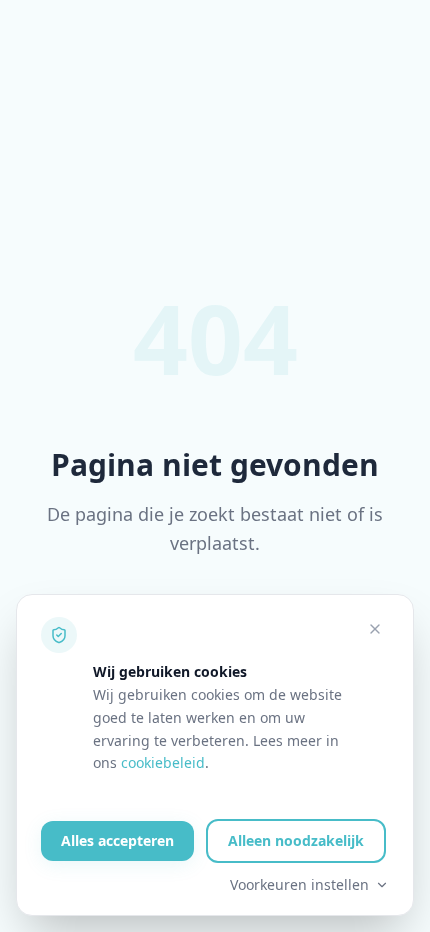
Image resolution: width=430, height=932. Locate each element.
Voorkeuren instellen (299, 884)
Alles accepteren (117, 840)
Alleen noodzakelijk (296, 840)
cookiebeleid (163, 762)
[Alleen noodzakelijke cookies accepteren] (375, 629)
